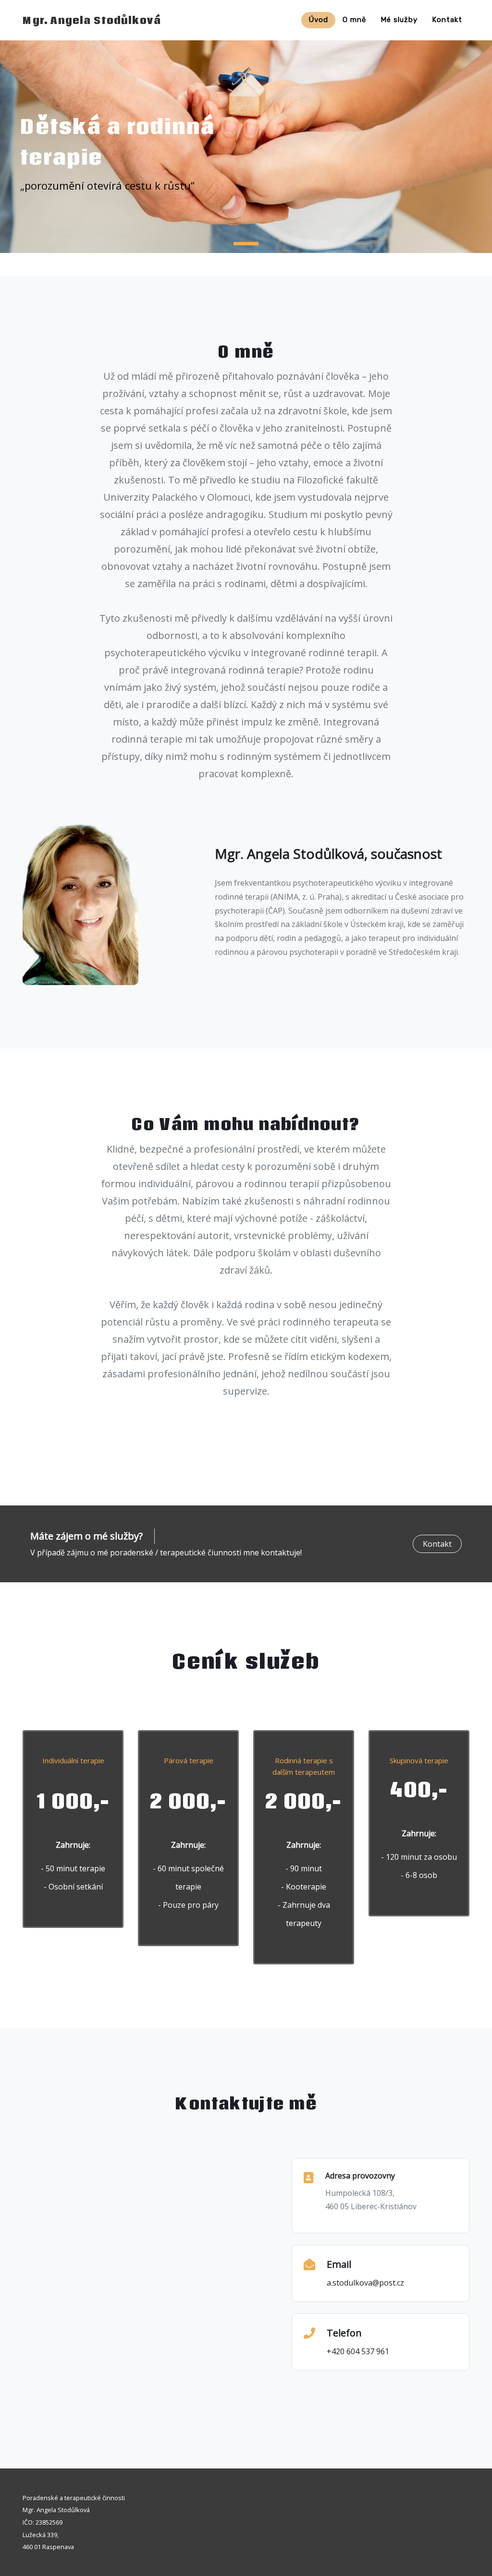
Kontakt (447, 20)
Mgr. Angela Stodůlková (92, 20)
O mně (354, 20)
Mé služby (399, 20)
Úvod (318, 20)
